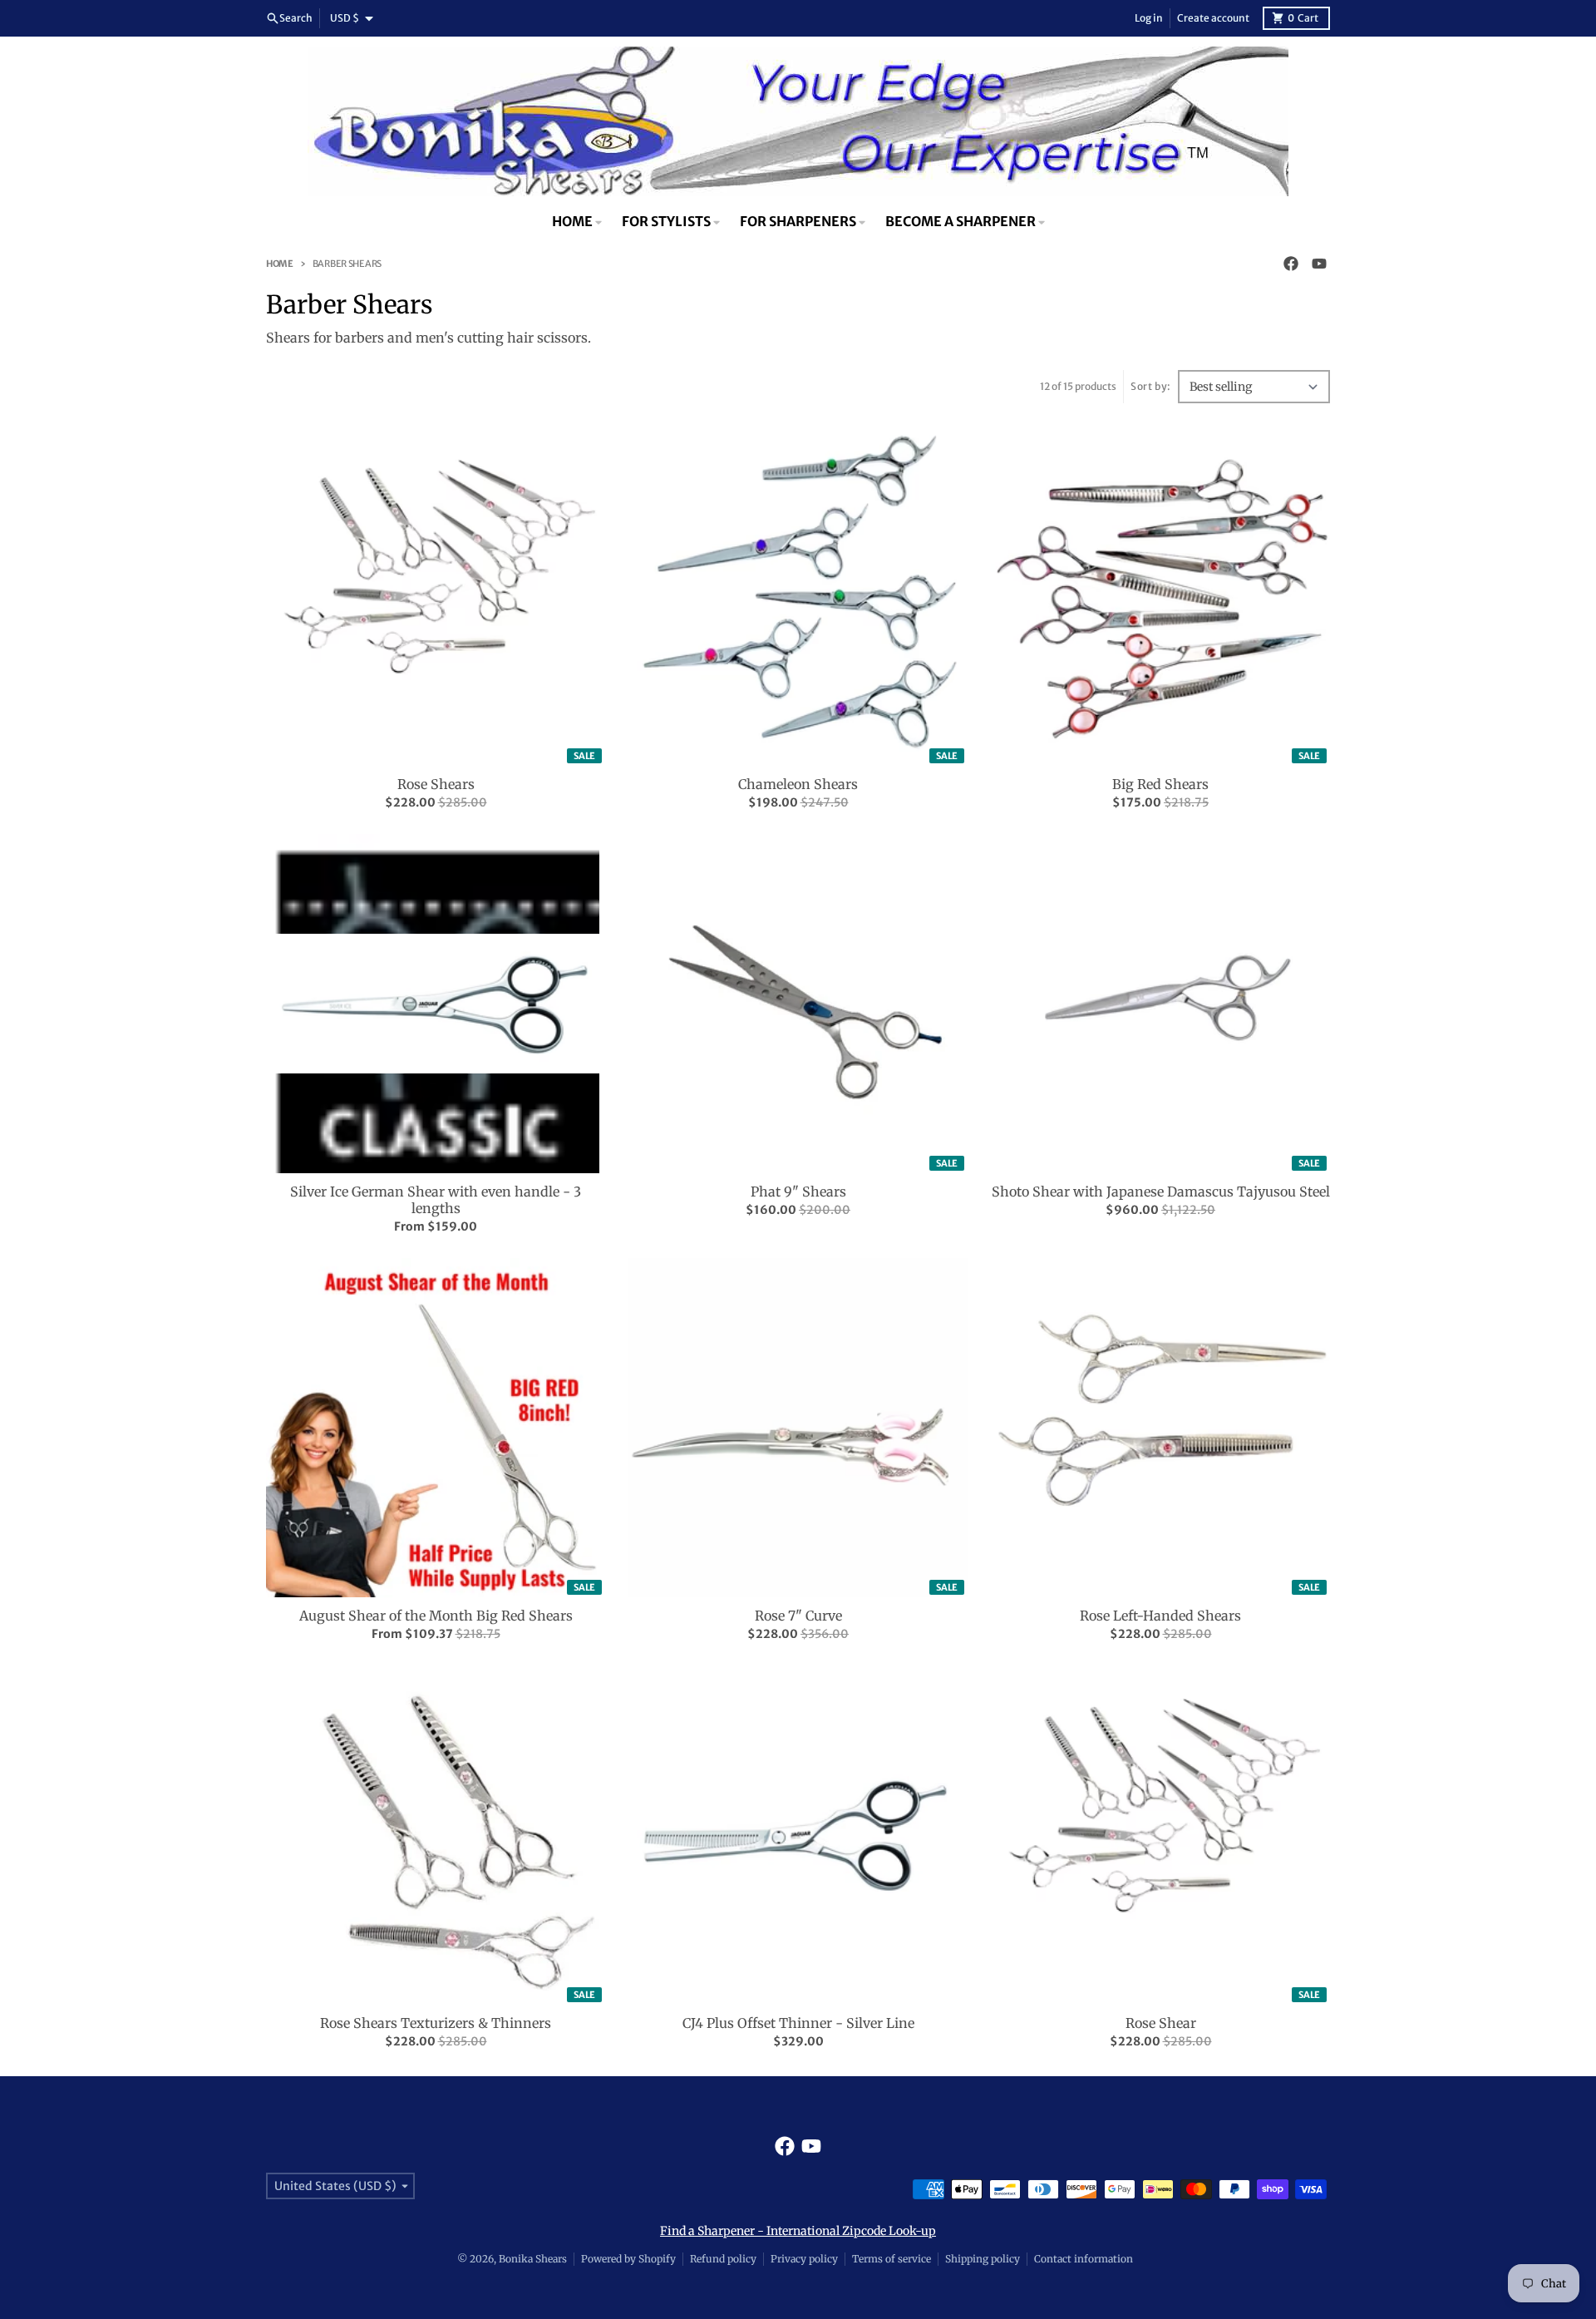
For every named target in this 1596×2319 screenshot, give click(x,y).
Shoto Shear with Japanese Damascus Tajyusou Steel (1161, 1192)
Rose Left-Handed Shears (1160, 1616)
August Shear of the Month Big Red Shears (436, 1616)
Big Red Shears (1160, 784)
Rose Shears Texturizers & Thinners (436, 2023)
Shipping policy (983, 2259)
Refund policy (723, 2259)
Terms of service (892, 2259)
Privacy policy (804, 2259)
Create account (1213, 18)
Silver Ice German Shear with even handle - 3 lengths (436, 1200)
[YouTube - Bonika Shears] (1319, 264)
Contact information (1084, 2259)
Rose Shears (436, 784)
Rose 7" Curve (798, 1616)
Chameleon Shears (798, 784)
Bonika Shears (533, 2259)
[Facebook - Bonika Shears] (1291, 264)
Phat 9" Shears (798, 1192)
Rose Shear (1161, 2023)
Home (280, 264)
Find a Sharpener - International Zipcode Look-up (798, 2231)
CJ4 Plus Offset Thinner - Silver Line (798, 2023)
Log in (1149, 18)
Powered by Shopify (628, 2259)
